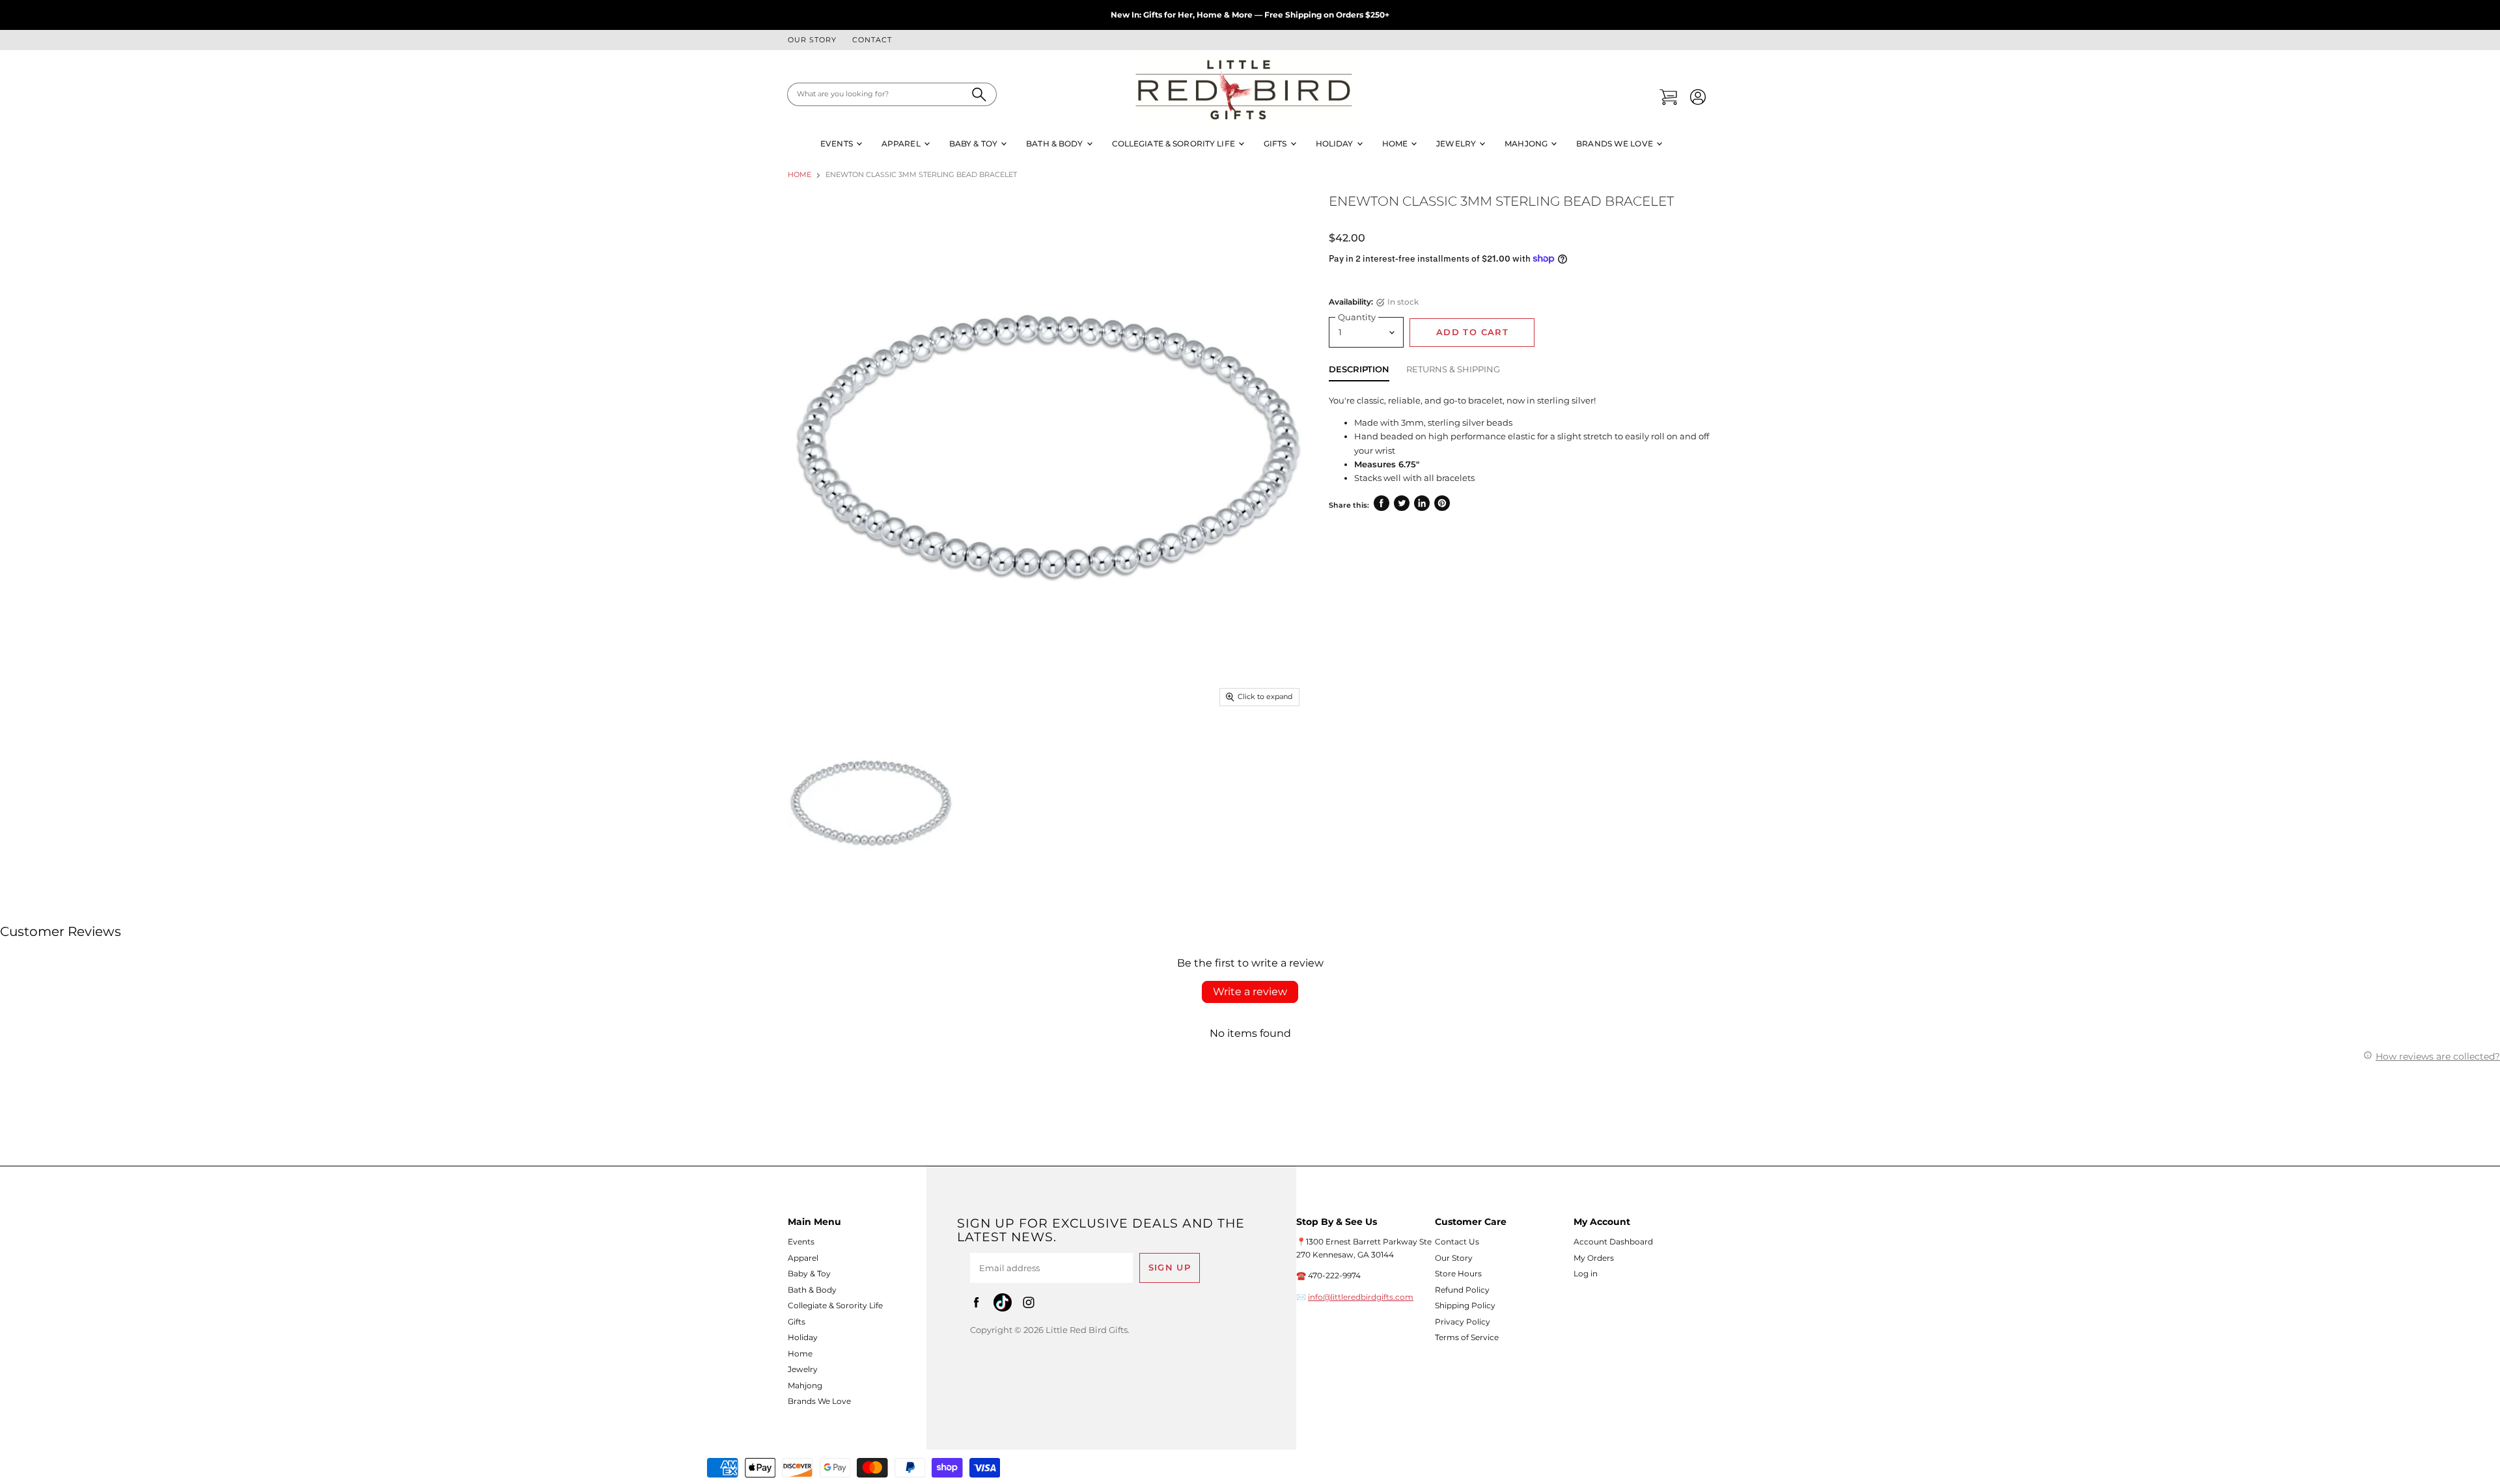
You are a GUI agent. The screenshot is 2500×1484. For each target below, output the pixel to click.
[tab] (1359, 372)
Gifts (1276, 144)
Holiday (1336, 144)
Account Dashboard (1613, 1242)
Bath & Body (1055, 144)
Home (1396, 144)
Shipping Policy (1465, 1305)
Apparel (902, 144)
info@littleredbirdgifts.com (1361, 1297)
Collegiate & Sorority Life (1174, 144)
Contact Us (1457, 1242)
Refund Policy (1462, 1290)
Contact (872, 40)
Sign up (1170, 1268)
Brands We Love (1616, 144)
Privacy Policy (1463, 1322)
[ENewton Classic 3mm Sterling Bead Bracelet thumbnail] (870, 804)
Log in (1586, 1273)
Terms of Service (1467, 1337)
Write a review (1250, 992)
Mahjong (1527, 144)
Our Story (812, 40)
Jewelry (1457, 144)
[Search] (979, 94)
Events (838, 144)
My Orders (1594, 1258)
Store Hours (1458, 1273)
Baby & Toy (974, 144)
